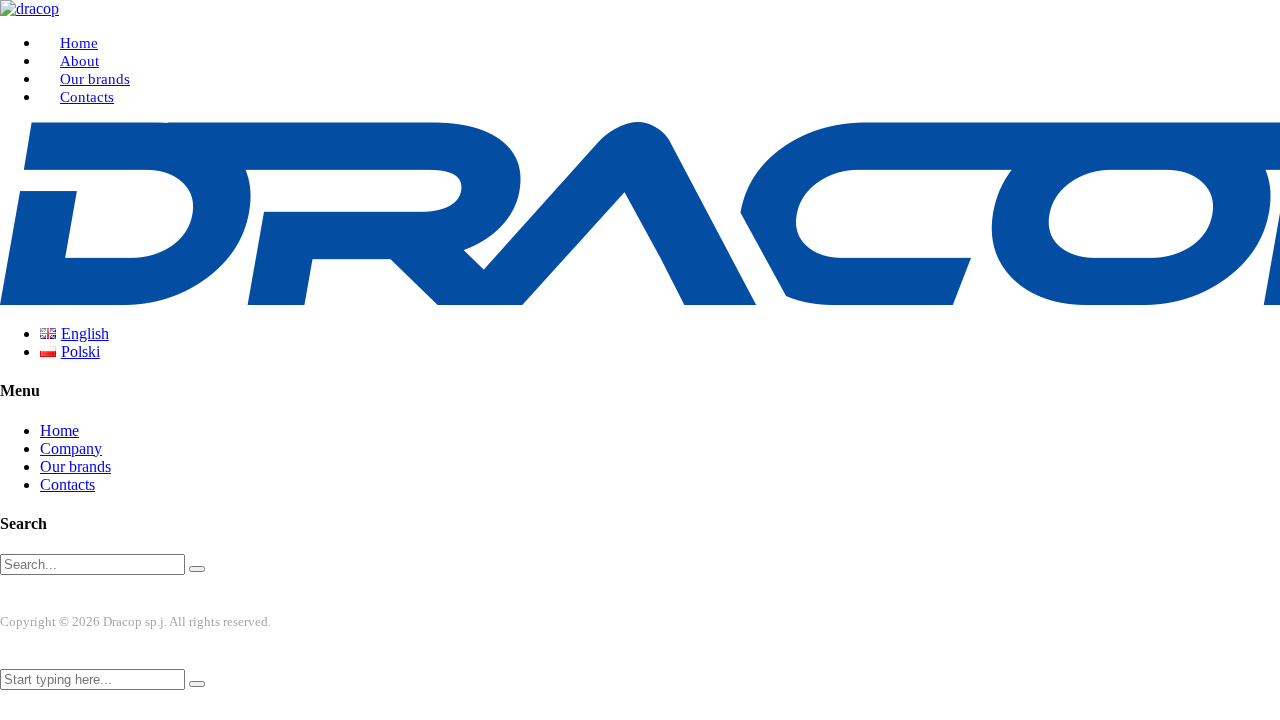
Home (79, 43)
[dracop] (29, 8)
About (79, 61)
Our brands (95, 79)
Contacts (87, 97)
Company (71, 448)
